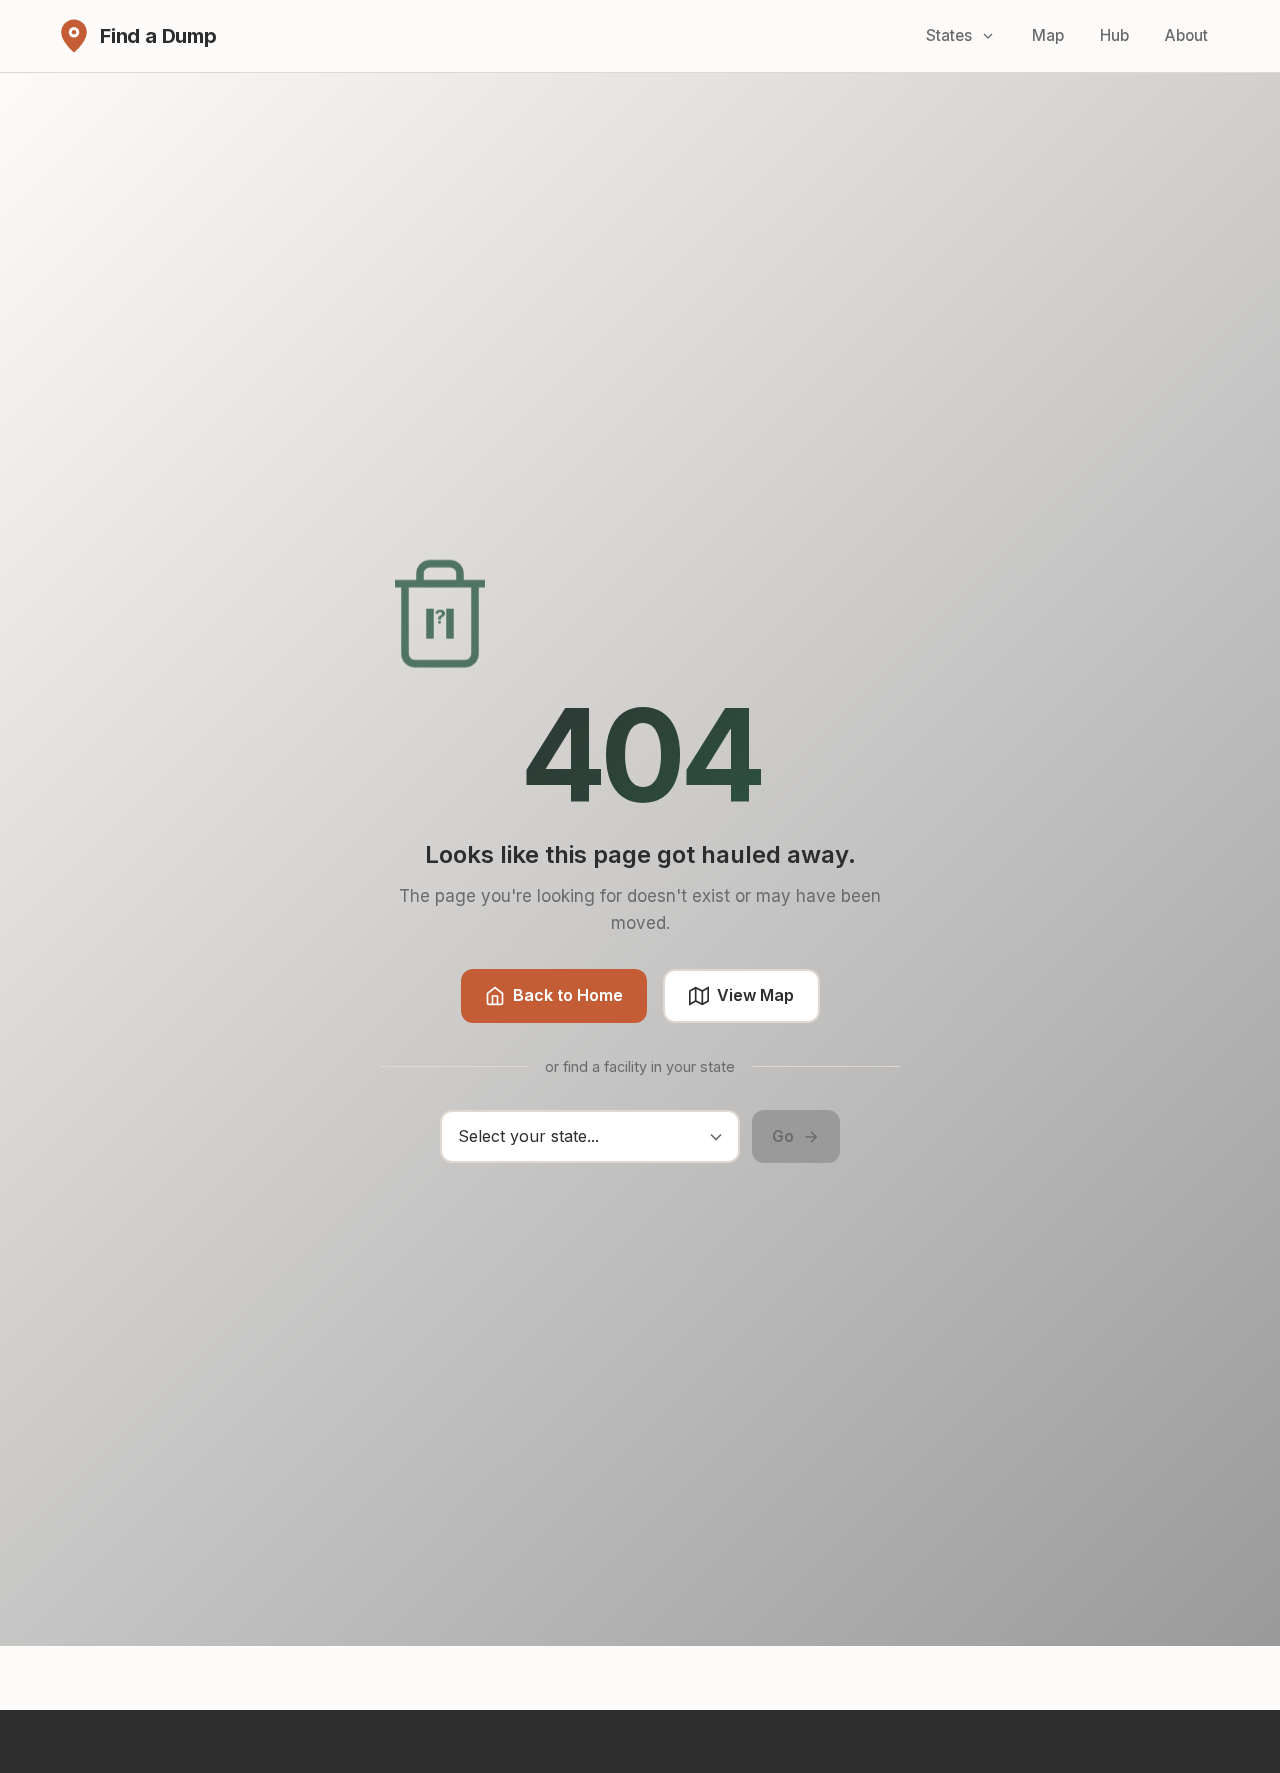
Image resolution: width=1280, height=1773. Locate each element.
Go (783, 1136)
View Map (755, 995)
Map (1048, 35)
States (949, 35)
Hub (1114, 35)
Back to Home (568, 995)
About (1186, 35)
